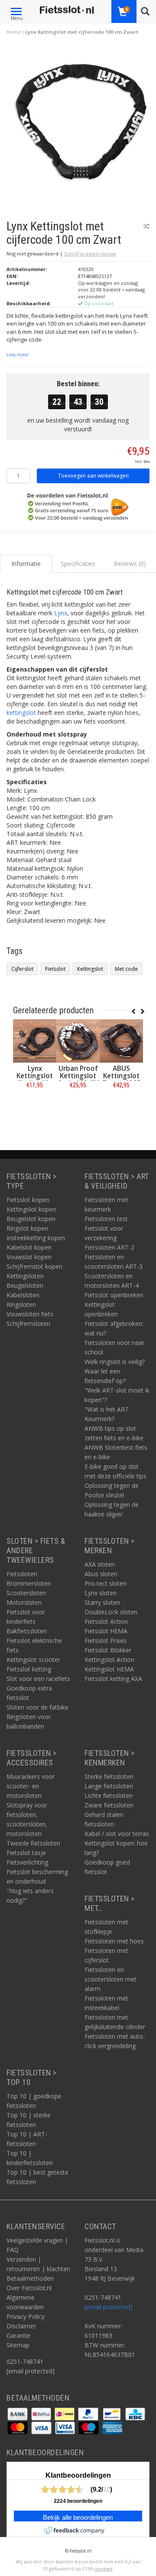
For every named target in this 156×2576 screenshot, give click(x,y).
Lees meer (18, 355)
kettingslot (21, 713)
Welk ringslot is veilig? (115, 1362)
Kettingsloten (25, 1276)
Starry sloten (102, 1602)
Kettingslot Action (109, 1660)
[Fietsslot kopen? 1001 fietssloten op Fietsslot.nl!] (67, 10)
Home (14, 32)
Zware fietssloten (109, 1805)
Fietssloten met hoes (114, 1941)
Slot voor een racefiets (38, 1679)
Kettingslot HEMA (109, 1669)
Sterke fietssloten (109, 1776)
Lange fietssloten (109, 1786)
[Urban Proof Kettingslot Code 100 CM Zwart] (78, 1041)
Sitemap (18, 2345)
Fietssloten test (106, 1219)
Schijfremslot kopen (34, 1266)
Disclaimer (21, 2326)
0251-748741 (25, 2361)
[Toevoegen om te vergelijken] (146, 226)
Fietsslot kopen (28, 1200)
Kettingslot (90, 969)
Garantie (18, 2335)
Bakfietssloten (27, 1631)
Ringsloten (21, 1304)
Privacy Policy (26, 2316)
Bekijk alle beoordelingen (78, 2518)
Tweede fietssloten (33, 1843)
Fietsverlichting (27, 1862)
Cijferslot (22, 969)
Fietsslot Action (106, 1621)
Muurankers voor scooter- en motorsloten (31, 1786)
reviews (103, 2568)
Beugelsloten (25, 1285)
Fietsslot (55, 969)
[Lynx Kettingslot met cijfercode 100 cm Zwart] (81, 124)
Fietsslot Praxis (106, 1640)
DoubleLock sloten (111, 1612)
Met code (126, 969)
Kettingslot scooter (33, 1660)
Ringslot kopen (27, 1228)
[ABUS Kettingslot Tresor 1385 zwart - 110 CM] (121, 1041)
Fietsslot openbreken (114, 1295)
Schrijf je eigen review (90, 254)
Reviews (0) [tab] (130, 564)
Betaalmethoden (30, 2278)
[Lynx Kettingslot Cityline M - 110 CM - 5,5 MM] (35, 1041)
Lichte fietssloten (109, 1795)
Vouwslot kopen (29, 1257)
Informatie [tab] (26, 564)
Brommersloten (29, 1583)
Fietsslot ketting (29, 1669)
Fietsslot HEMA (106, 1631)
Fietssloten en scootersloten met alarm (110, 1979)
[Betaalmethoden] (18, 2413)
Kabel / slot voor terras (117, 1834)
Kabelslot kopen (29, 1247)
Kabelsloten (23, 1295)
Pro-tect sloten (106, 1583)
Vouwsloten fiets (30, 1314)
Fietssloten (22, 1574)
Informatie (35, 1104)
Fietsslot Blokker (108, 1650)
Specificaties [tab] (78, 564)
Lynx (61, 613)
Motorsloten (24, 1602)
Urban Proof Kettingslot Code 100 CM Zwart (78, 1080)
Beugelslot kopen (31, 1219)
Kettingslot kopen (31, 1209)
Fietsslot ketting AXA (113, 1679)
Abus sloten (101, 1574)
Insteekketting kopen (36, 1238)
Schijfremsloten (28, 1324)
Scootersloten (26, 1593)
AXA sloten (100, 1564)
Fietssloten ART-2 (109, 1247)
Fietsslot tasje (26, 1853)
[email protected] (109, 2307)
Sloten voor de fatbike (37, 1707)
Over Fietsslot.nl (29, 2288)
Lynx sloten (101, 1593)
